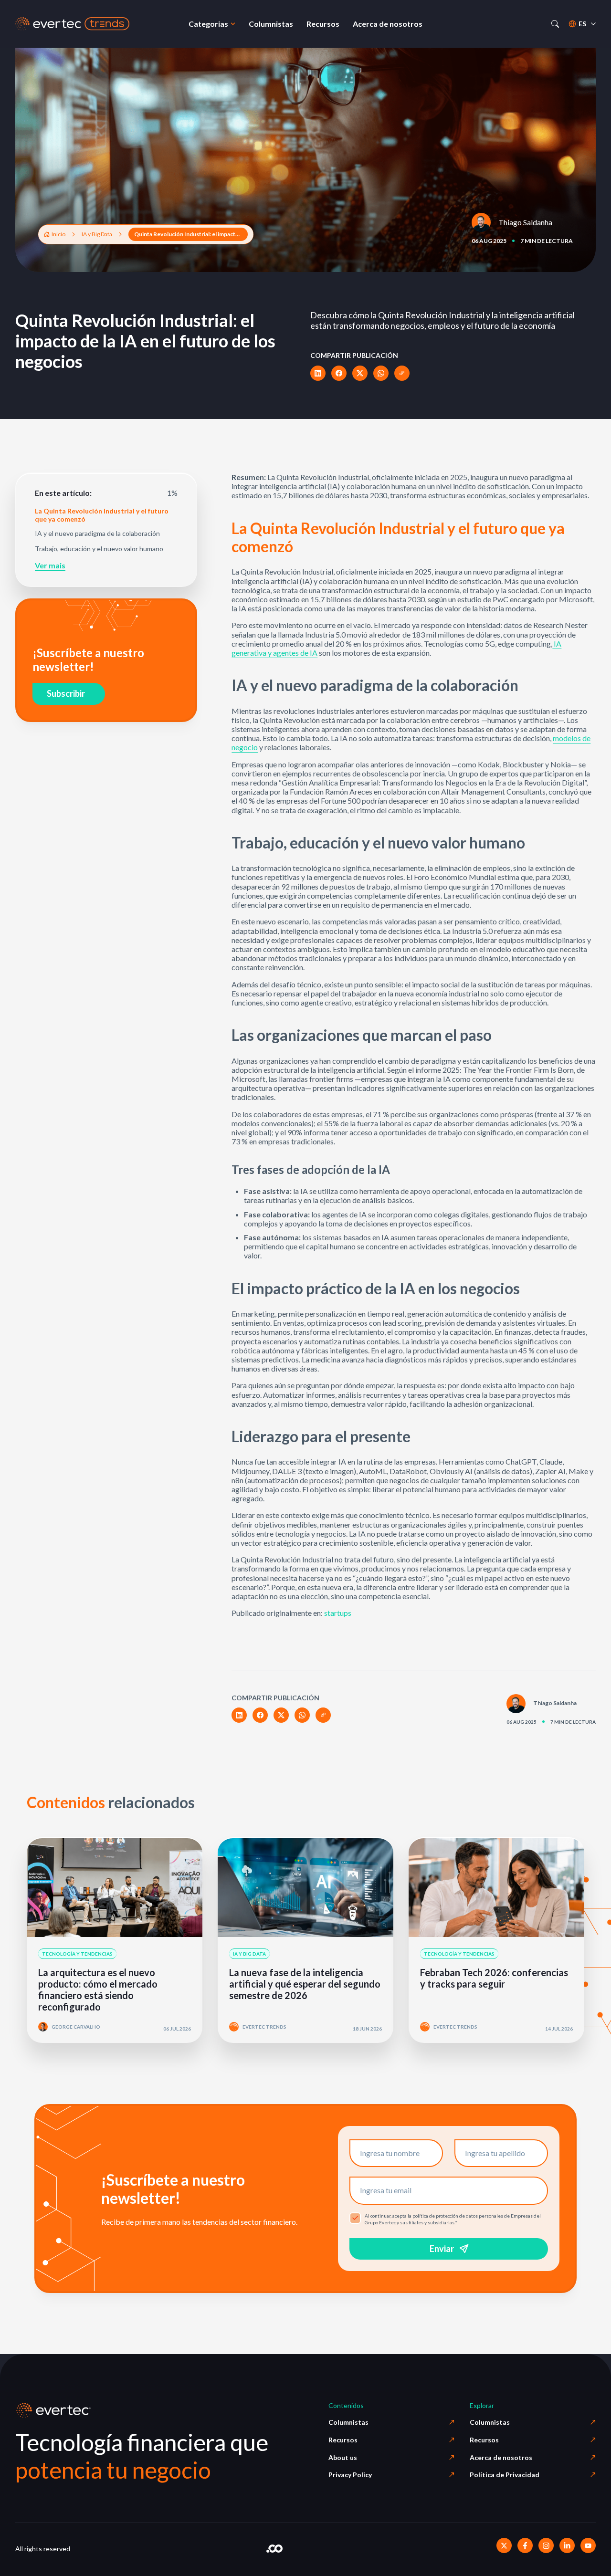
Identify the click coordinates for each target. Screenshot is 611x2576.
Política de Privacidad (505, 2475)
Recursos (343, 2440)
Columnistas (348, 2422)
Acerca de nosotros (501, 2457)
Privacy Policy (350, 2475)
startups (338, 1613)
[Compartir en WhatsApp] (381, 373)
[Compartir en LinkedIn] (318, 373)
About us (343, 2457)
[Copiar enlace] (402, 373)
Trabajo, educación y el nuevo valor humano (99, 549)
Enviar (442, 2249)
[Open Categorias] (233, 24)
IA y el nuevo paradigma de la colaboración (97, 534)
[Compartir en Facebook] (339, 373)
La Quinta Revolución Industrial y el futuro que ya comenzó (102, 515)
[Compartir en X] (360, 373)
